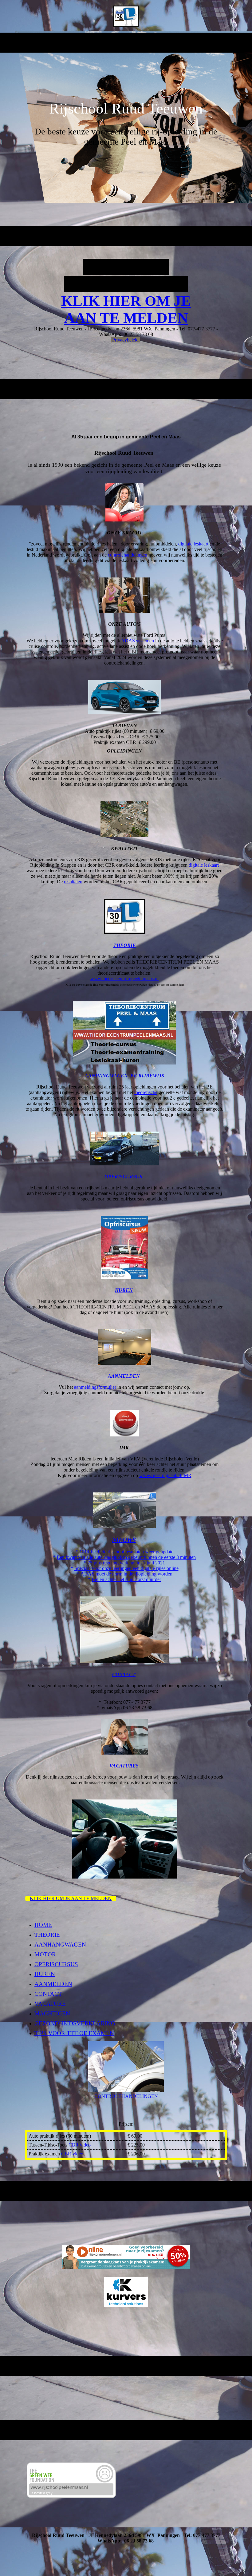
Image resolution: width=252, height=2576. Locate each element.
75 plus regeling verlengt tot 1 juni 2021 (126, 1563)
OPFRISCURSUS (123, 1177)
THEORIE (47, 1935)
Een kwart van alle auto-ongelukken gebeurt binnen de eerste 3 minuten (126, 1557)
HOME (43, 1925)
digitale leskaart (194, 544)
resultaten (73, 882)
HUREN (124, 1290)
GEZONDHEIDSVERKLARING (75, 2023)
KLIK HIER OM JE (126, 301)
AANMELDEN (53, 1984)
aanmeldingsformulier (95, 1387)
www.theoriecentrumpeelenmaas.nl (124, 978)
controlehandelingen (128, 555)
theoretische (146, 1092)
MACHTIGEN (52, 2013)
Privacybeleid (125, 340)
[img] (126, 16)
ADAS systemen (138, 641)
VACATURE (50, 2004)
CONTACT (48, 1994)
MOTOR (45, 1954)
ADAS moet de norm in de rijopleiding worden (126, 1574)
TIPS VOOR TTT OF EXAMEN (74, 2033)
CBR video (80, 2145)
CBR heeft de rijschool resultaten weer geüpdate (126, 1552)
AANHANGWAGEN (60, 1945)
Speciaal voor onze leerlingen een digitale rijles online (126, 1568)
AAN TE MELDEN (126, 318)
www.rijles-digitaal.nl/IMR (165, 1475)
